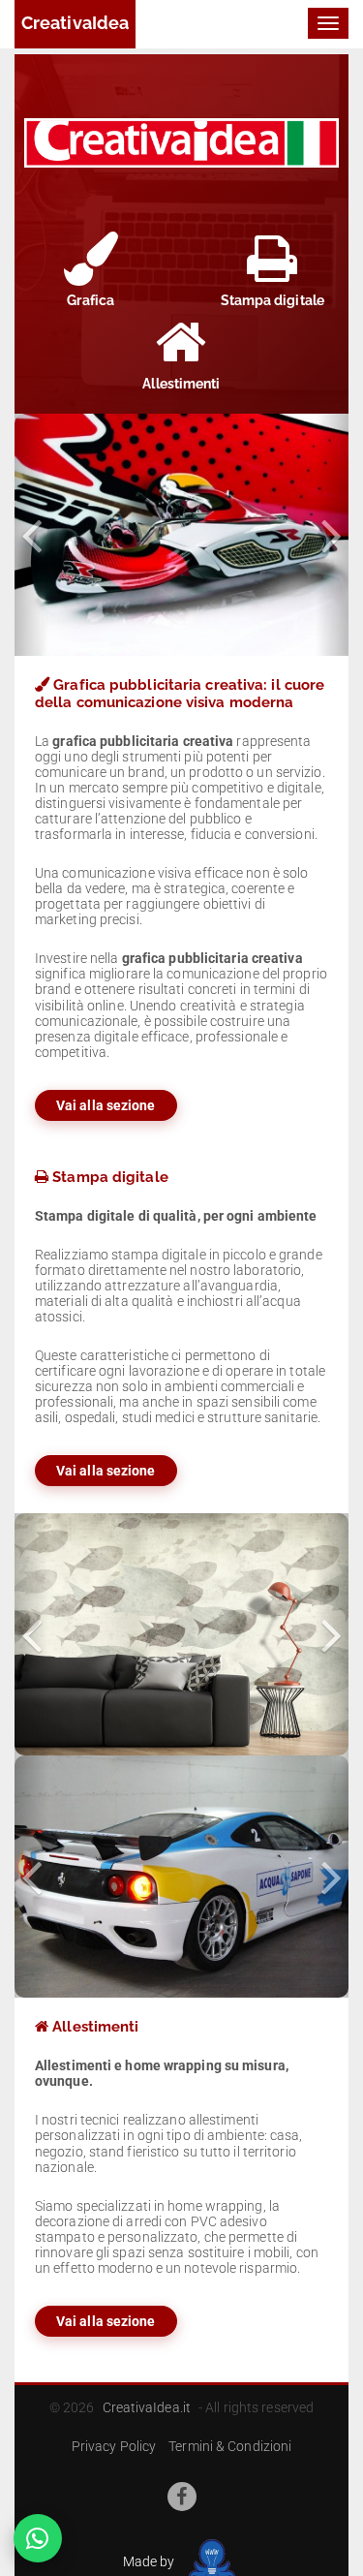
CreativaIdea (75, 23)
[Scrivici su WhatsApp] (38, 2538)
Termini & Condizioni (230, 2446)
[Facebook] (182, 2497)
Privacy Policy (114, 2446)
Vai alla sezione (106, 1105)
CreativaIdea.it (147, 2407)
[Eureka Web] (209, 2560)
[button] (31, 535)
